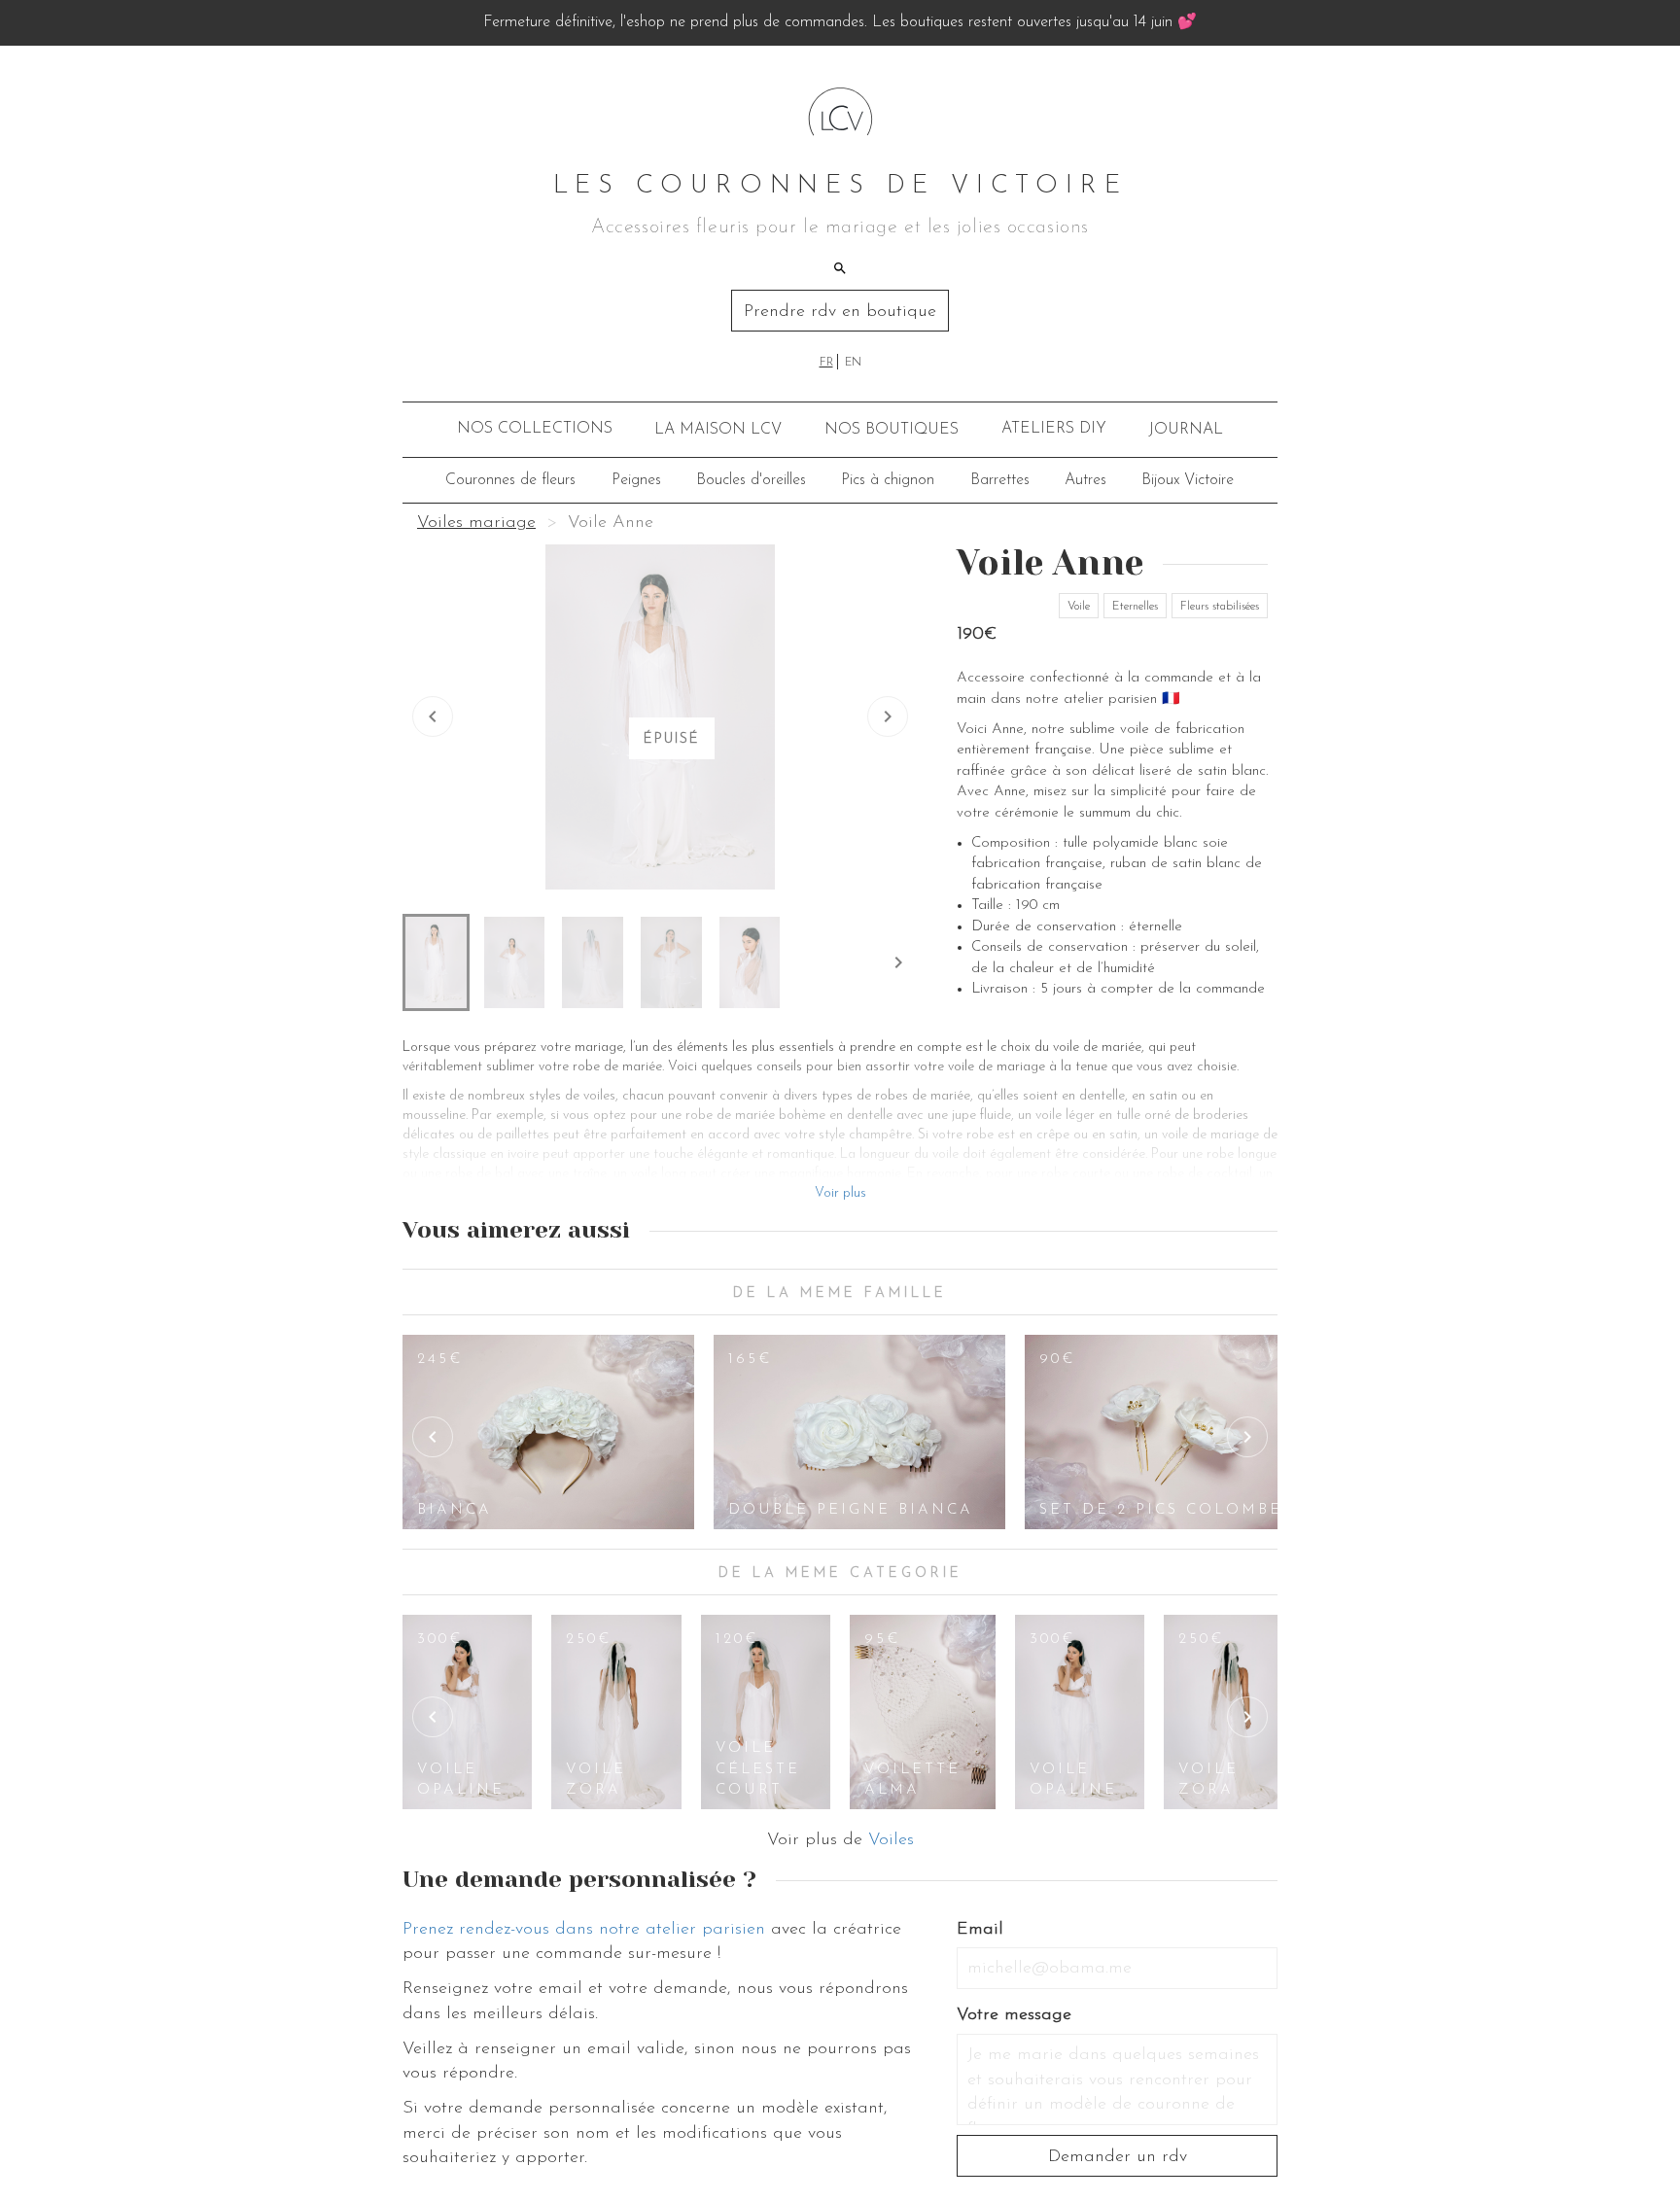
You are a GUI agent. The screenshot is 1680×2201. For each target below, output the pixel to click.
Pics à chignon (888, 480)
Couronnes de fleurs (510, 480)
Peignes (636, 480)
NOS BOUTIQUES (892, 430)
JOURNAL (1186, 430)
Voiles (891, 1840)
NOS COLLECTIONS (535, 429)
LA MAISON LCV (718, 430)
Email (980, 1930)
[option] (548, 1432)
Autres (1085, 480)
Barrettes (1000, 480)
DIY (1054, 429)
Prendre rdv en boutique (840, 312)
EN (853, 363)
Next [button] (1247, 1437)
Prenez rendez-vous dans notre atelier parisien (584, 1930)
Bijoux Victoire (1188, 480)
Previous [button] (433, 1437)
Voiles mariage (476, 523)
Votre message (1014, 2015)
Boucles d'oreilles (751, 480)
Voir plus (840, 1193)
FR (826, 363)
